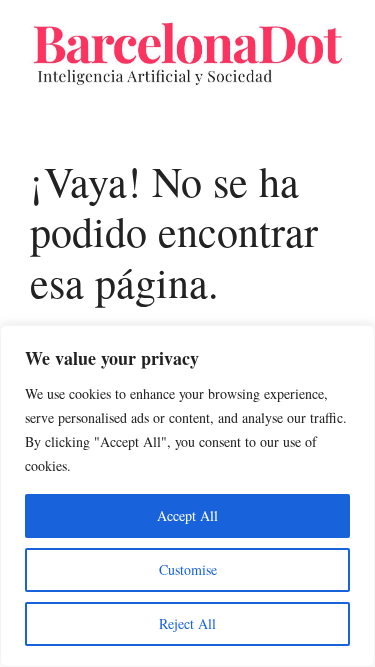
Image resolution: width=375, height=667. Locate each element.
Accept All (187, 515)
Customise (188, 569)
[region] (187, 496)
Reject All (187, 623)
